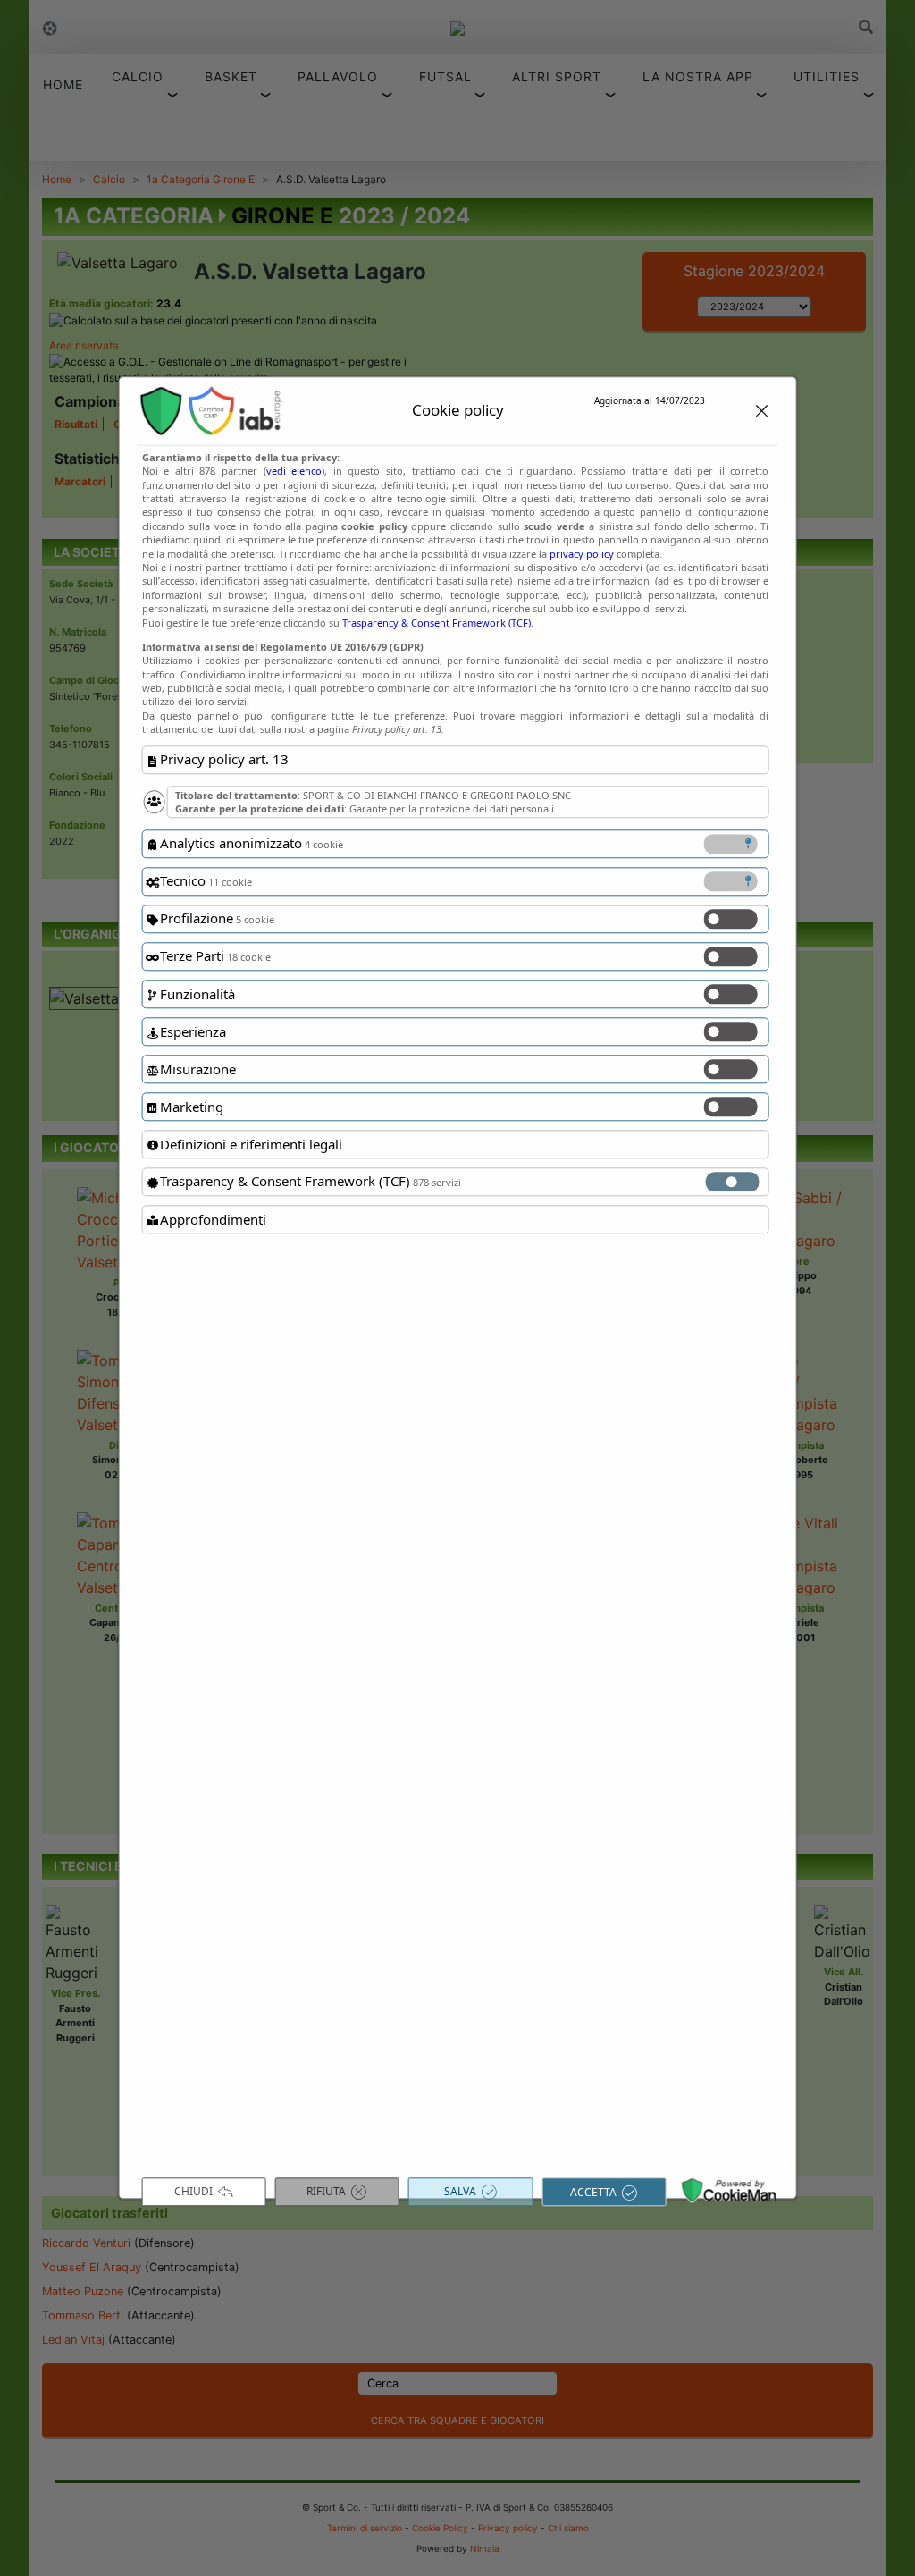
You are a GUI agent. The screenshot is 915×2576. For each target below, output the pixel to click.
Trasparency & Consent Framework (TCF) (437, 623)
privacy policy (582, 554)
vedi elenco (294, 471)
